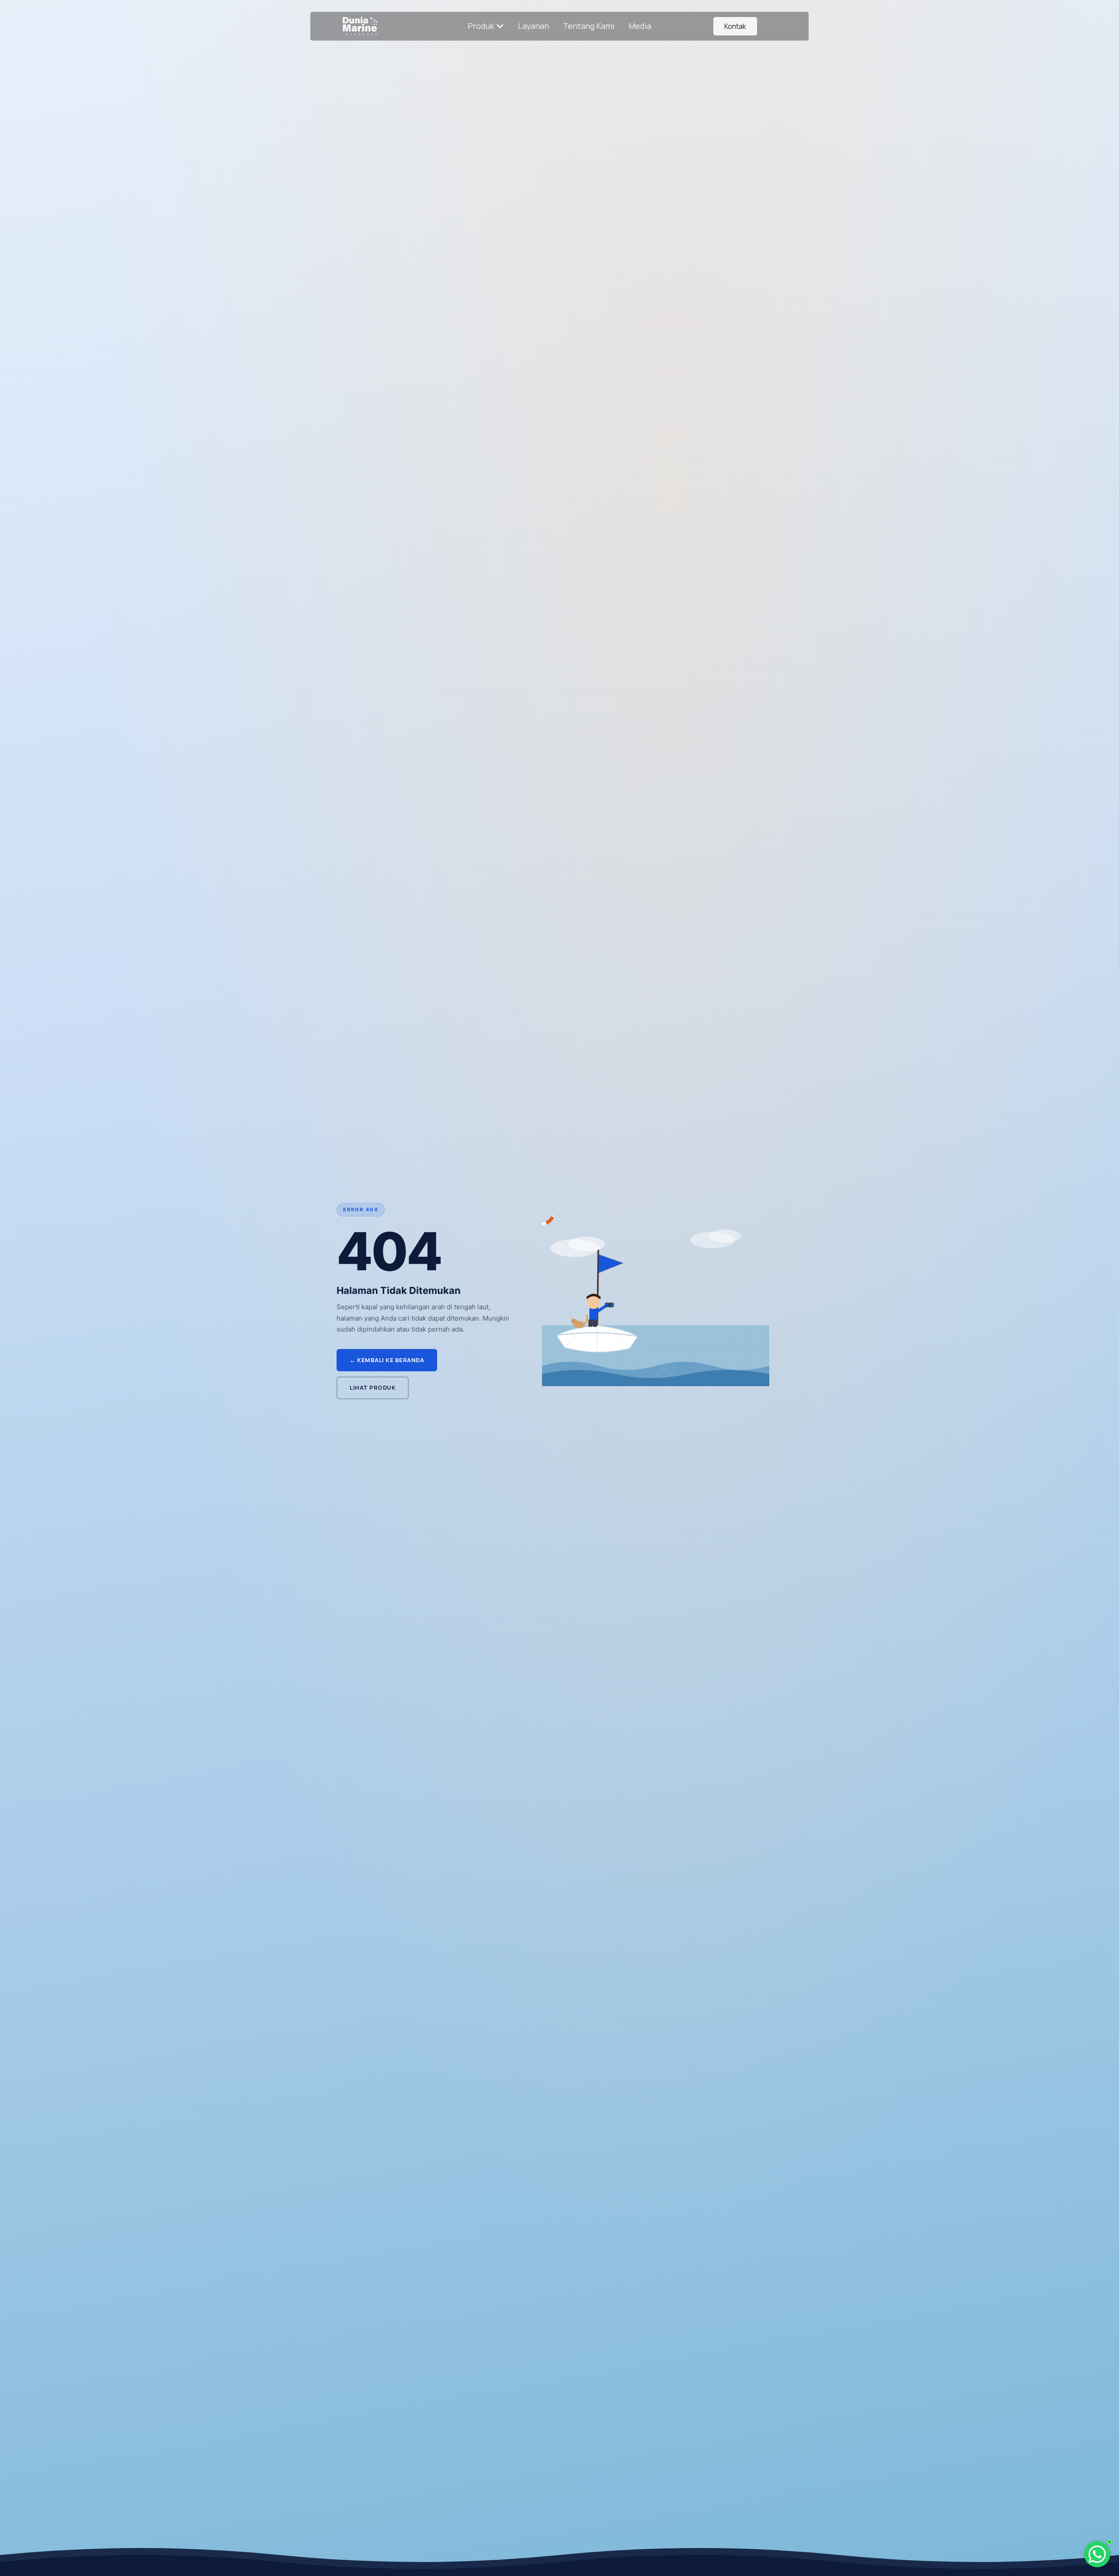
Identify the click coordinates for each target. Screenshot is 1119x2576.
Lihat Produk (373, 1387)
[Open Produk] (500, 26)
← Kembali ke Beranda (387, 1360)
